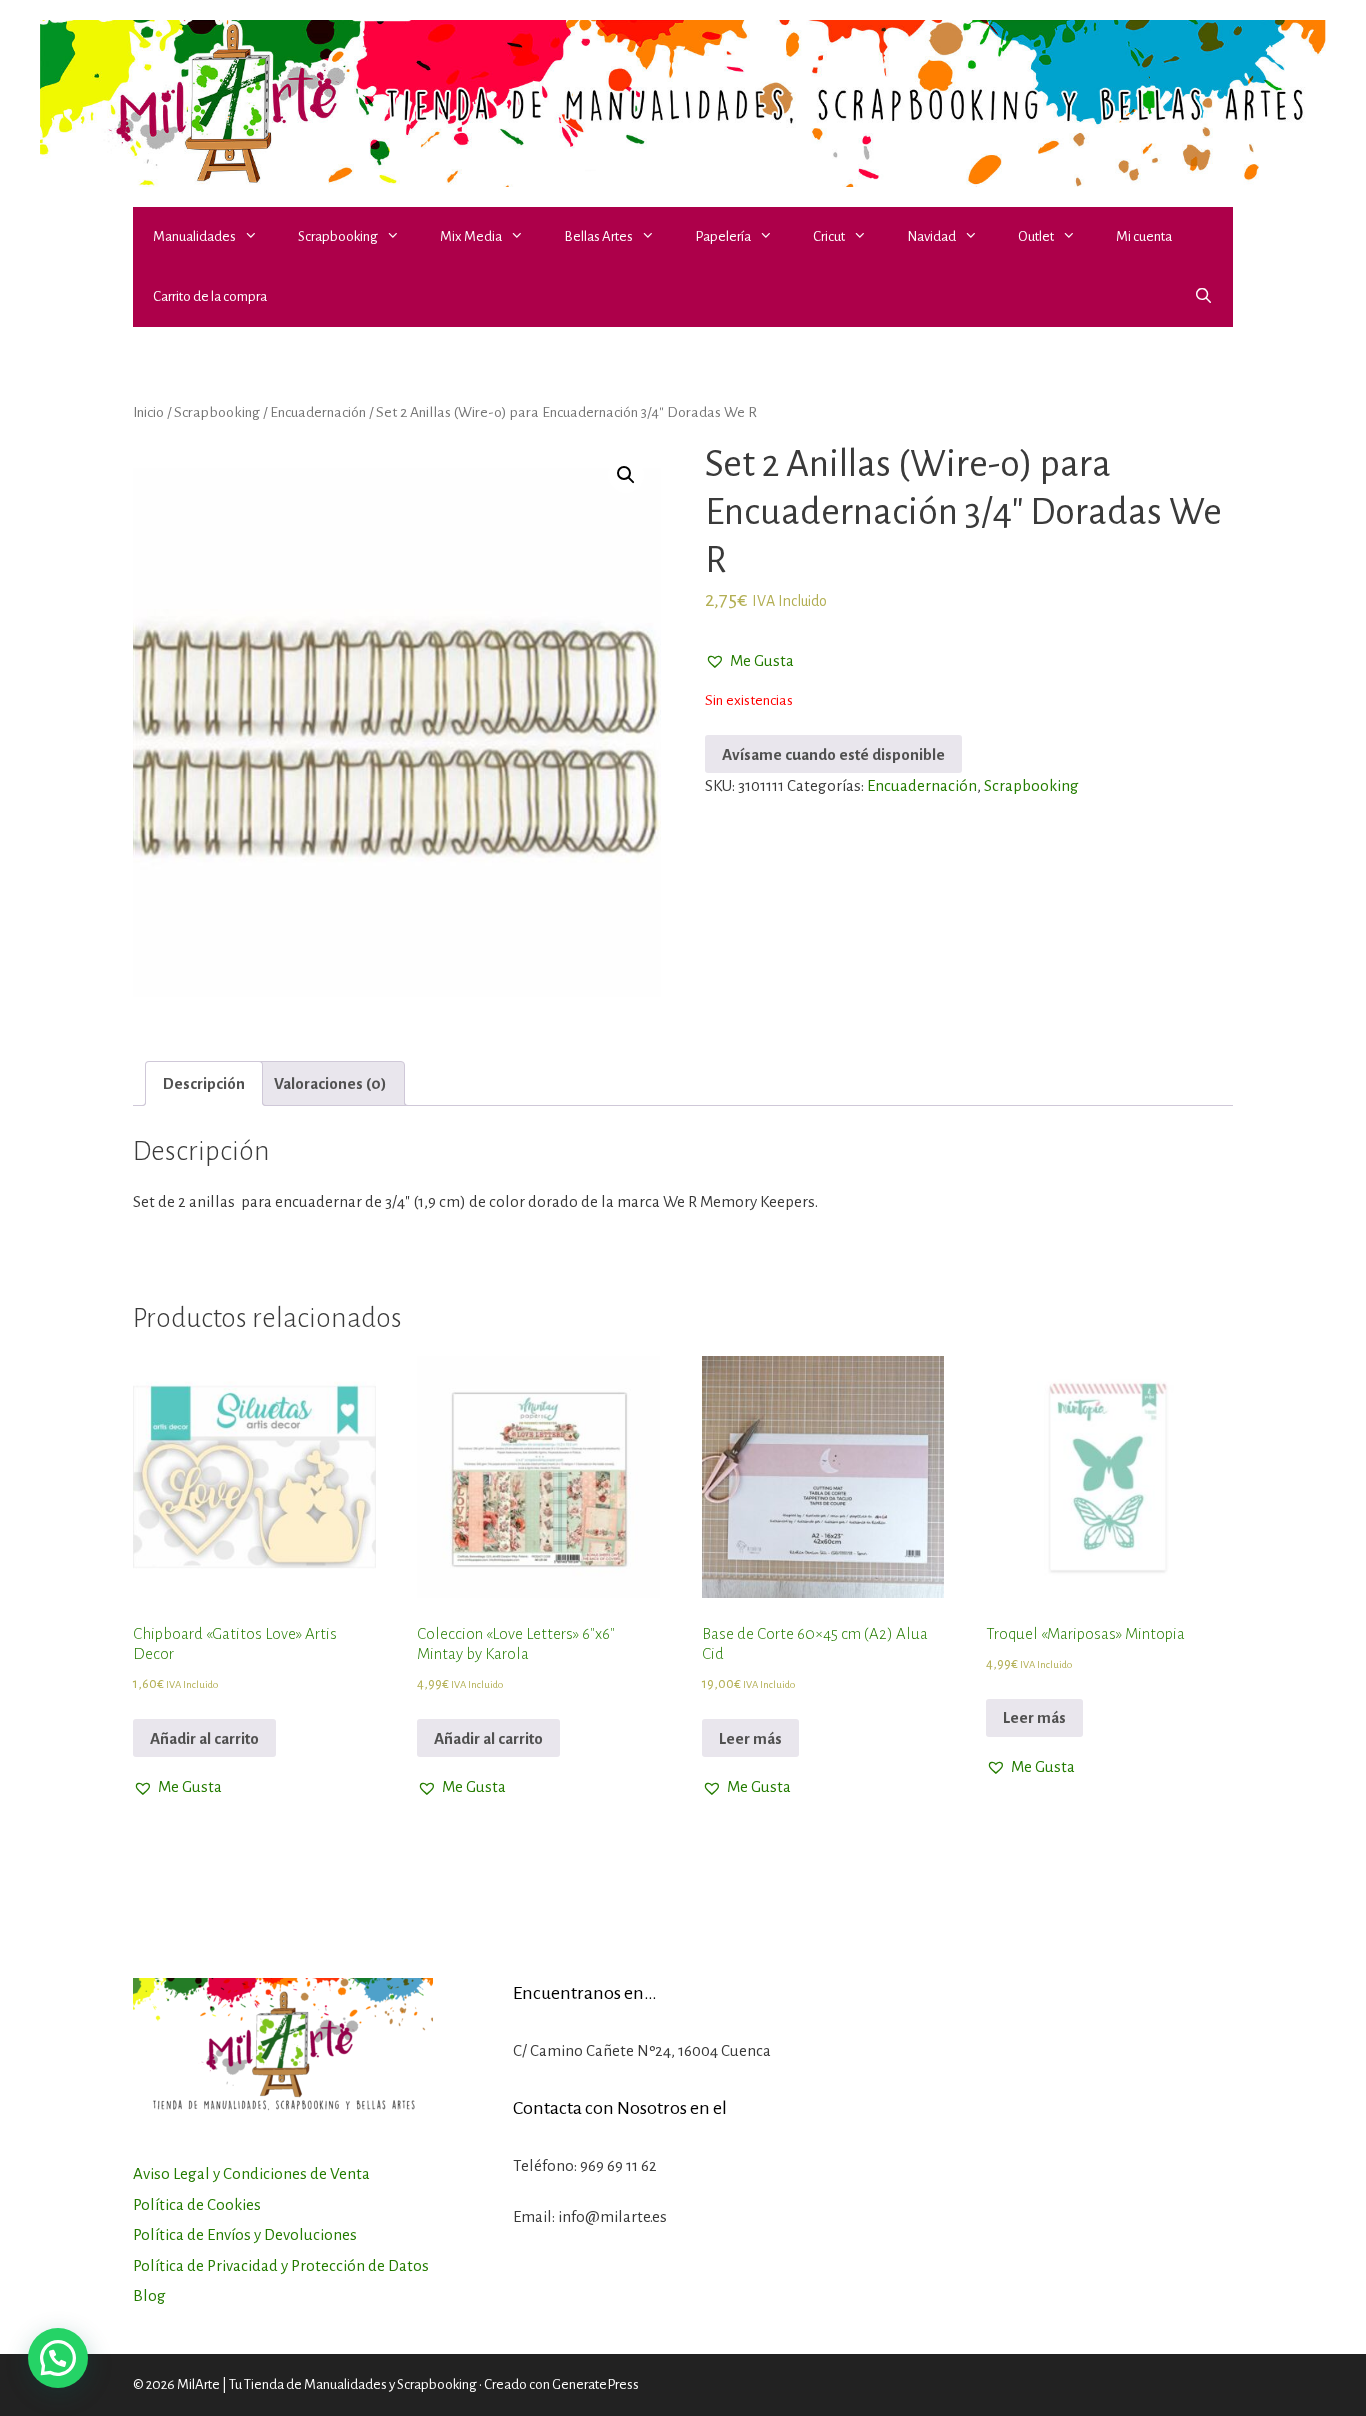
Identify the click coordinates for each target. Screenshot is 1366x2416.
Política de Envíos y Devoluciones (245, 2234)
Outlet (1036, 236)
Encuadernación (318, 412)
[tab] (204, 1083)
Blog (149, 2295)
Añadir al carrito (204, 1738)
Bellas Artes (598, 236)
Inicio (148, 412)
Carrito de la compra (210, 296)
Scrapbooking (338, 236)
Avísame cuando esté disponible (833, 754)
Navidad (931, 236)
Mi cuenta (1144, 236)
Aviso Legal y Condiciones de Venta (251, 2173)
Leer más (750, 1738)
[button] (257, 237)
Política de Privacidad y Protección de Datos (281, 2265)
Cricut (829, 236)
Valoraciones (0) (330, 1083)
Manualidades (194, 236)
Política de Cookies (197, 2204)
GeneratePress (595, 2384)
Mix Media (471, 236)
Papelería (723, 236)
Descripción (204, 1083)
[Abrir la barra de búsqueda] (1203, 297)
